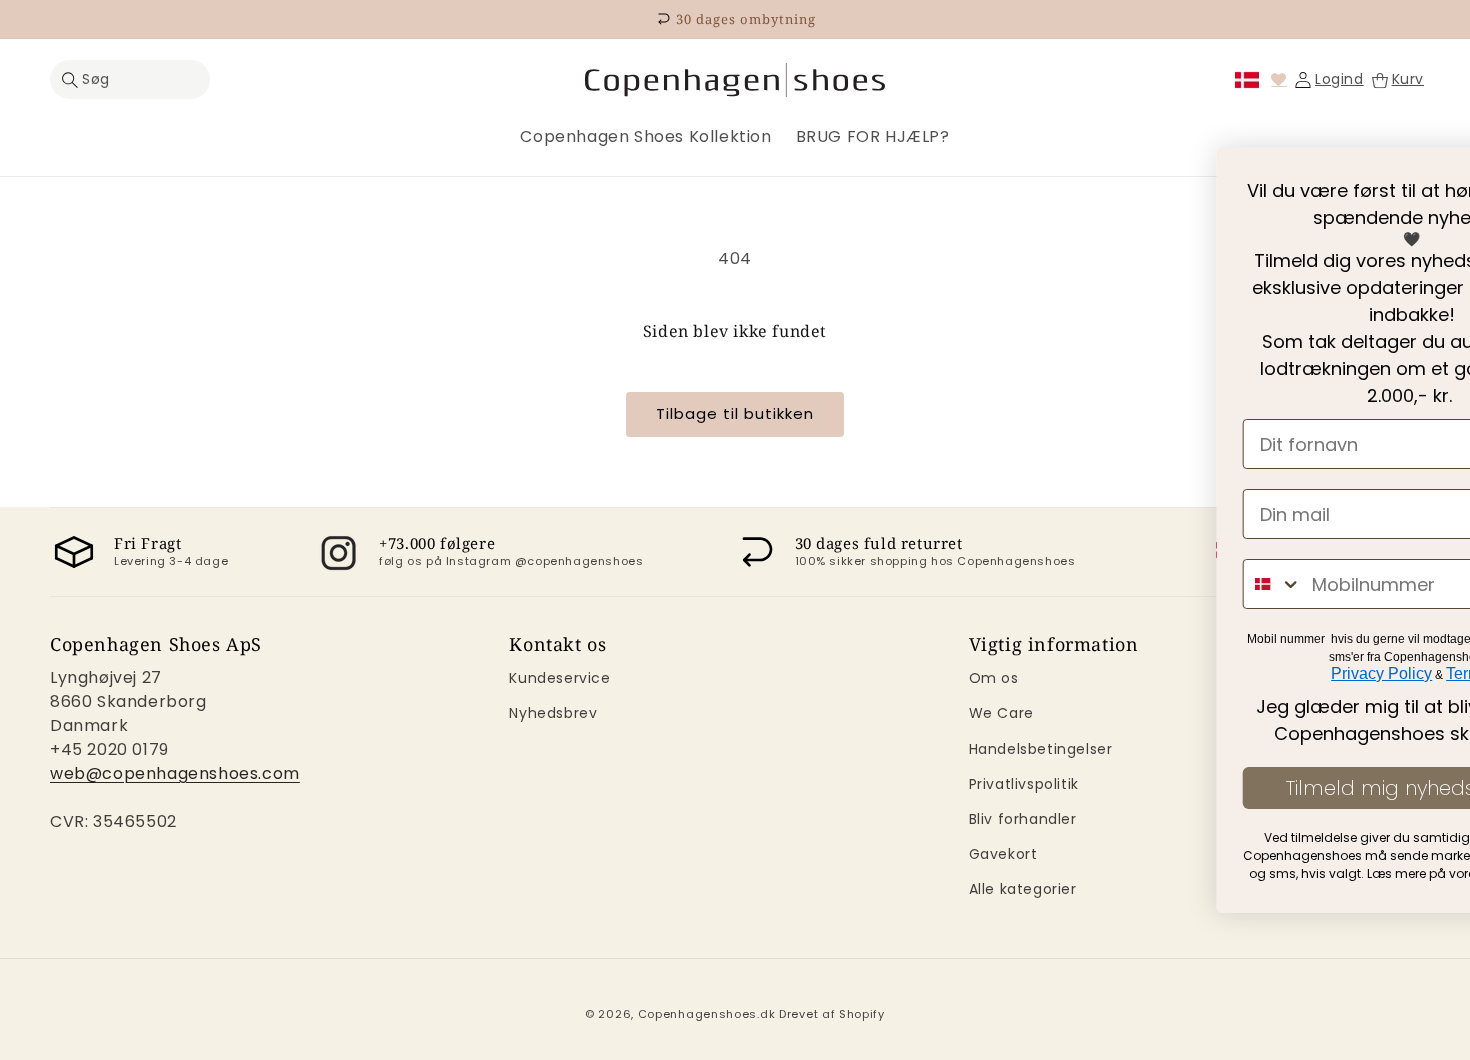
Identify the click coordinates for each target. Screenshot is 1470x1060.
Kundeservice (559, 678)
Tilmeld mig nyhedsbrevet (934, 788)
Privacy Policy (903, 673)
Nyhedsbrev (553, 713)
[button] (130, 79)
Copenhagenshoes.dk (707, 1014)
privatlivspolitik (1052, 873)
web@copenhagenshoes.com (175, 773)
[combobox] (795, 584)
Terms (989, 673)
